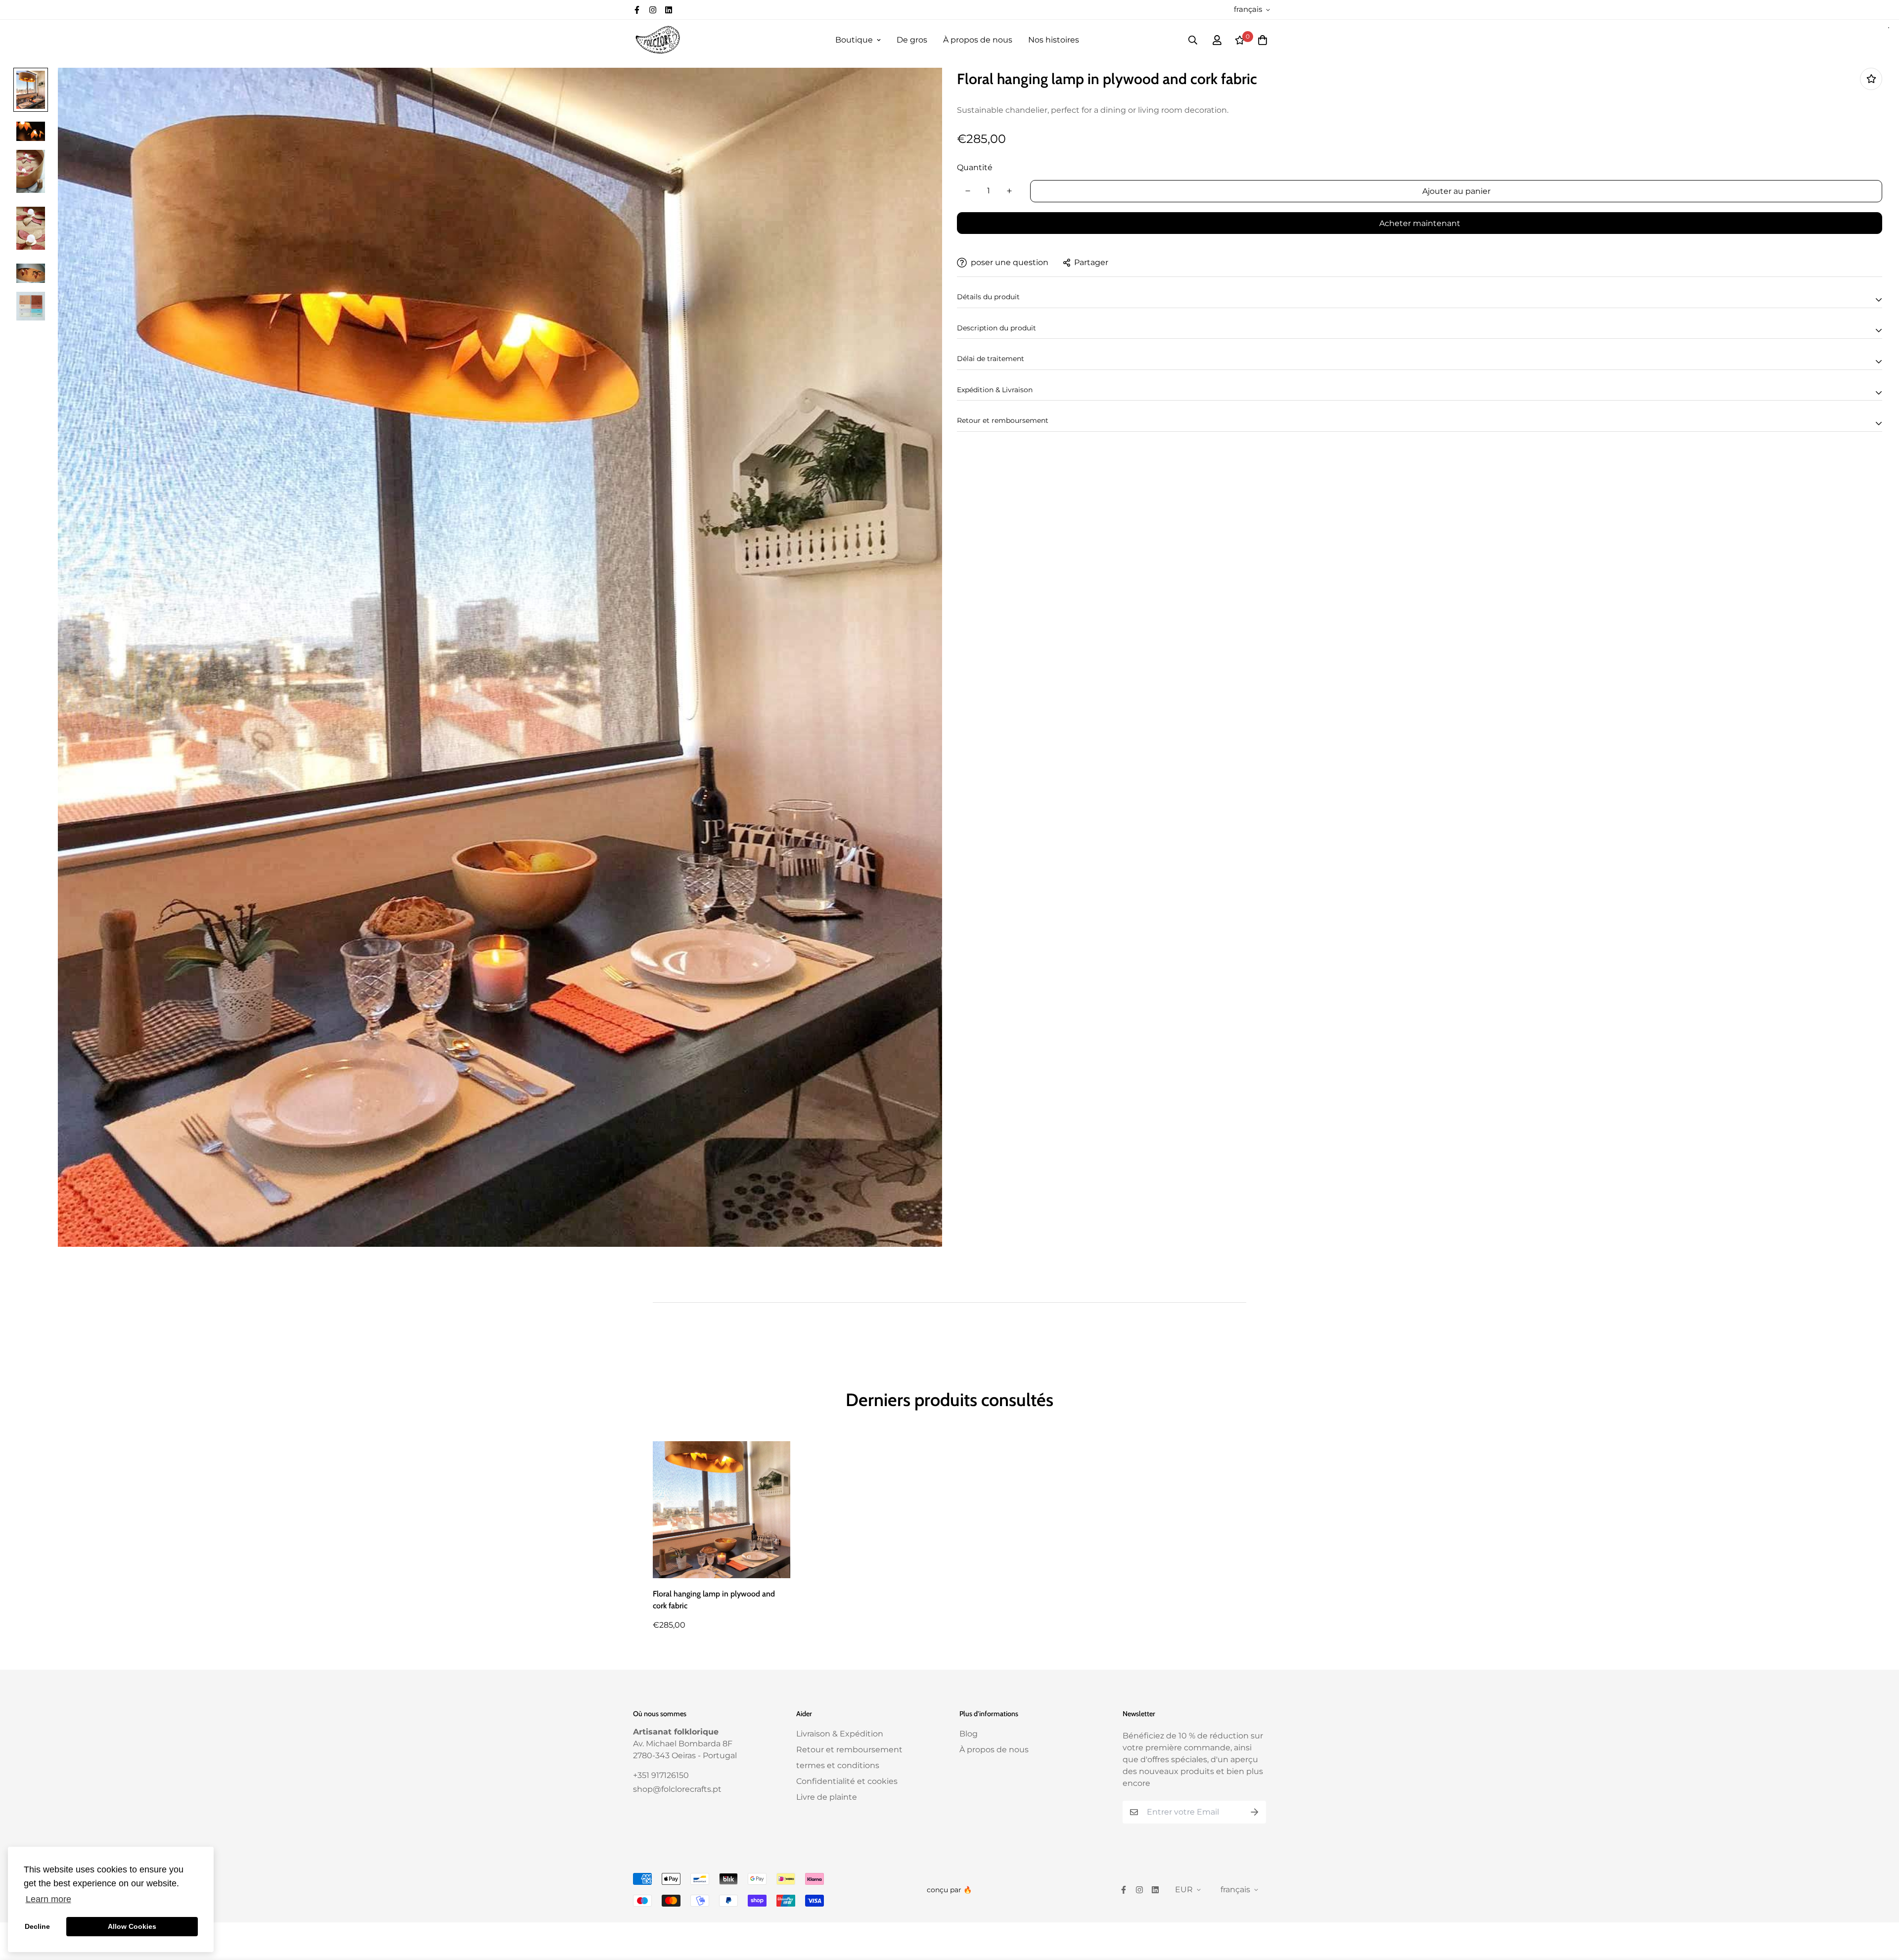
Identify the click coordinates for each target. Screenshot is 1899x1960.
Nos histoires (1054, 40)
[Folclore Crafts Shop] (658, 40)
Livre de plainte (827, 1797)
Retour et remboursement (849, 1750)
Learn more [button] (48, 1899)
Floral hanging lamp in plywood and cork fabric (714, 1600)
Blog (969, 1734)
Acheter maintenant (1420, 223)
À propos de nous (978, 40)
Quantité (975, 167)
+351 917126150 (661, 1775)
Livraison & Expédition (840, 1734)
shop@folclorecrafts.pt (677, 1789)
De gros (912, 40)
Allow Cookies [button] (132, 1926)
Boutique (854, 40)
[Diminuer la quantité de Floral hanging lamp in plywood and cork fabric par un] (968, 191)
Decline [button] (37, 1926)
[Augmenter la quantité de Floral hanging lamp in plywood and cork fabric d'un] (1009, 191)
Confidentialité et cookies (847, 1781)
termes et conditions (838, 1765)
